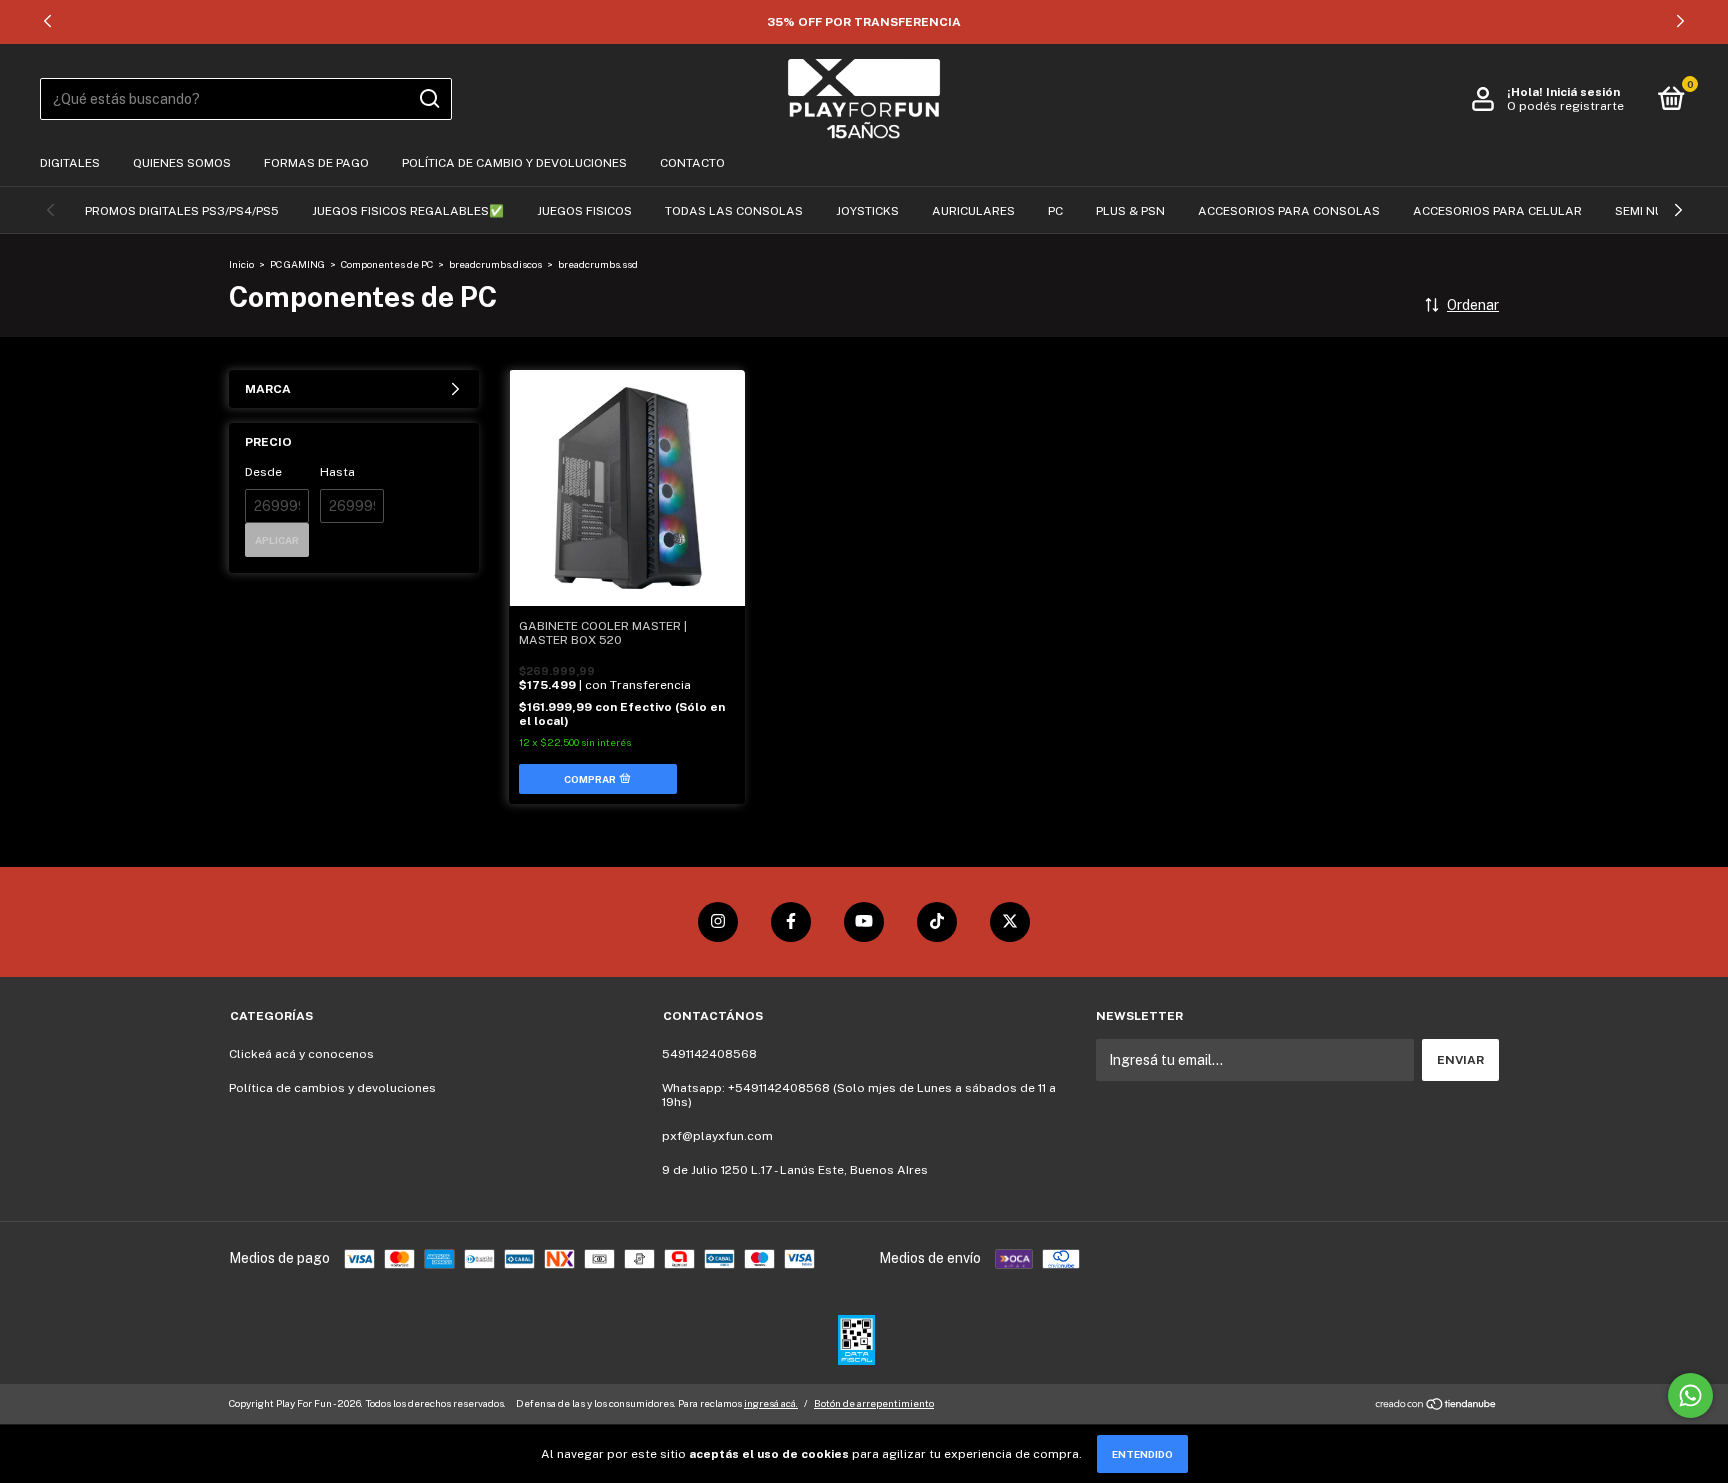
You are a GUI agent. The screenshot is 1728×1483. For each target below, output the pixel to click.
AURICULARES (973, 211)
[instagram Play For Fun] (718, 922)
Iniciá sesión (1583, 92)
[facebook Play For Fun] (791, 922)
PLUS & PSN (1130, 211)
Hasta (337, 472)
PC (1055, 211)
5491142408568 (709, 1054)
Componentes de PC (387, 264)
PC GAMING (297, 264)
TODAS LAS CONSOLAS (734, 211)
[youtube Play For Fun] (864, 922)
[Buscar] (428, 99)
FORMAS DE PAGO (316, 163)
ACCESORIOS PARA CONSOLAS (1289, 211)
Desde (263, 472)
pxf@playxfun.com (717, 1136)
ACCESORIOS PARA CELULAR (1497, 211)
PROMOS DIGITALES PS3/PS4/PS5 (182, 211)
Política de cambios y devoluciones (332, 1088)
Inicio (241, 264)
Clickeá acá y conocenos (301, 1054)
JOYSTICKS (867, 211)
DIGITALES (70, 163)
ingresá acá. (771, 1403)
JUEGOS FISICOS (584, 211)
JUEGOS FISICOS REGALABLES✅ (408, 211)
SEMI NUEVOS (1655, 211)
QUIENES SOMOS (182, 163)
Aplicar (277, 540)
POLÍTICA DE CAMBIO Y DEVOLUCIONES (514, 163)
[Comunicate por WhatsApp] (1690, 1395)
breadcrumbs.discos (495, 264)
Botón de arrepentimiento (874, 1403)
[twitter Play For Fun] (1010, 922)
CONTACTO (692, 163)
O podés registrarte (1565, 106)
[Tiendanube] (1436, 1406)
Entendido (1142, 1454)
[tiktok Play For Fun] (937, 922)
